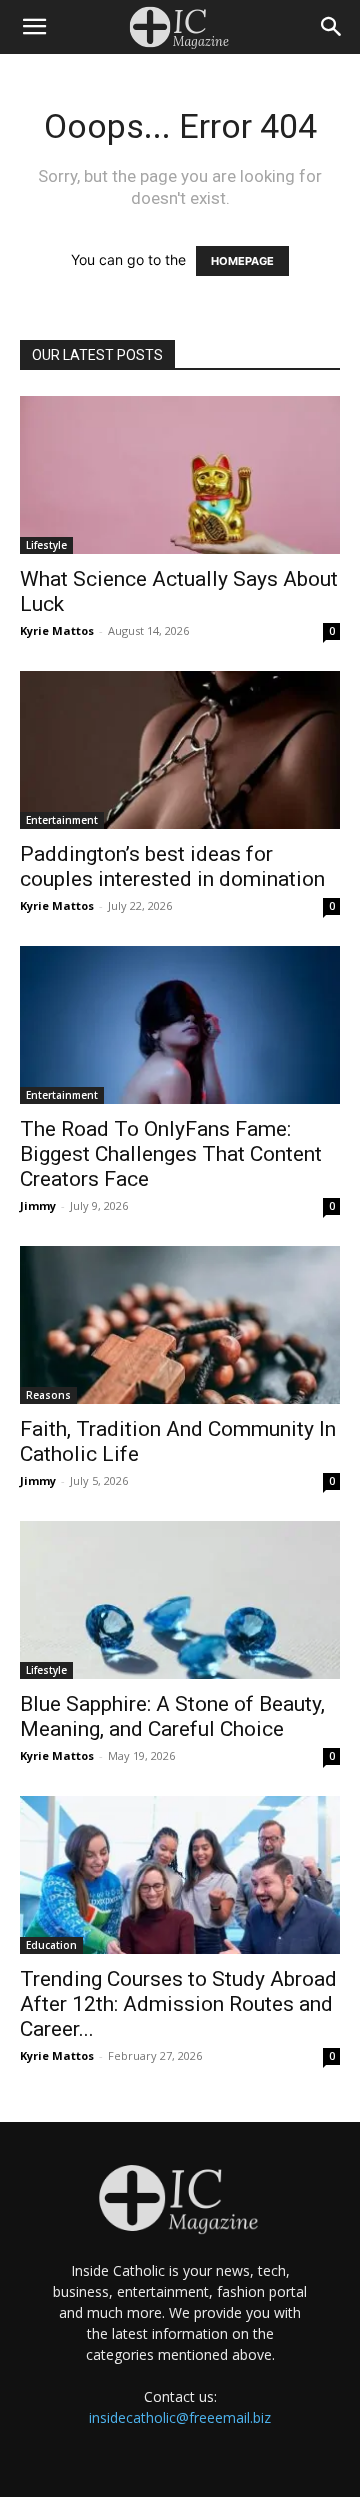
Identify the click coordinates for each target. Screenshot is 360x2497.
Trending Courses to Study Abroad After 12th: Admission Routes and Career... (178, 2004)
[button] (34, 27)
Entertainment (62, 820)
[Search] (332, 27)
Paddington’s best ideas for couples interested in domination (172, 866)
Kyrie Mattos (57, 630)
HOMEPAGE (242, 261)
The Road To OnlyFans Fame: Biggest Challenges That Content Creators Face (171, 1154)
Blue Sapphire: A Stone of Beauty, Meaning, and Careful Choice (172, 1716)
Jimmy (38, 1205)
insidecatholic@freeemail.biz (180, 2417)
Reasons (48, 1395)
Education (51, 1945)
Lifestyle (46, 545)
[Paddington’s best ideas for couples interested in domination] (180, 750)
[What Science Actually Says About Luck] (180, 475)
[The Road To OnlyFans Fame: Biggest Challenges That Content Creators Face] (180, 1025)
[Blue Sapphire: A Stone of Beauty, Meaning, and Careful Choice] (180, 1600)
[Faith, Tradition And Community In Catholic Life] (180, 1325)
